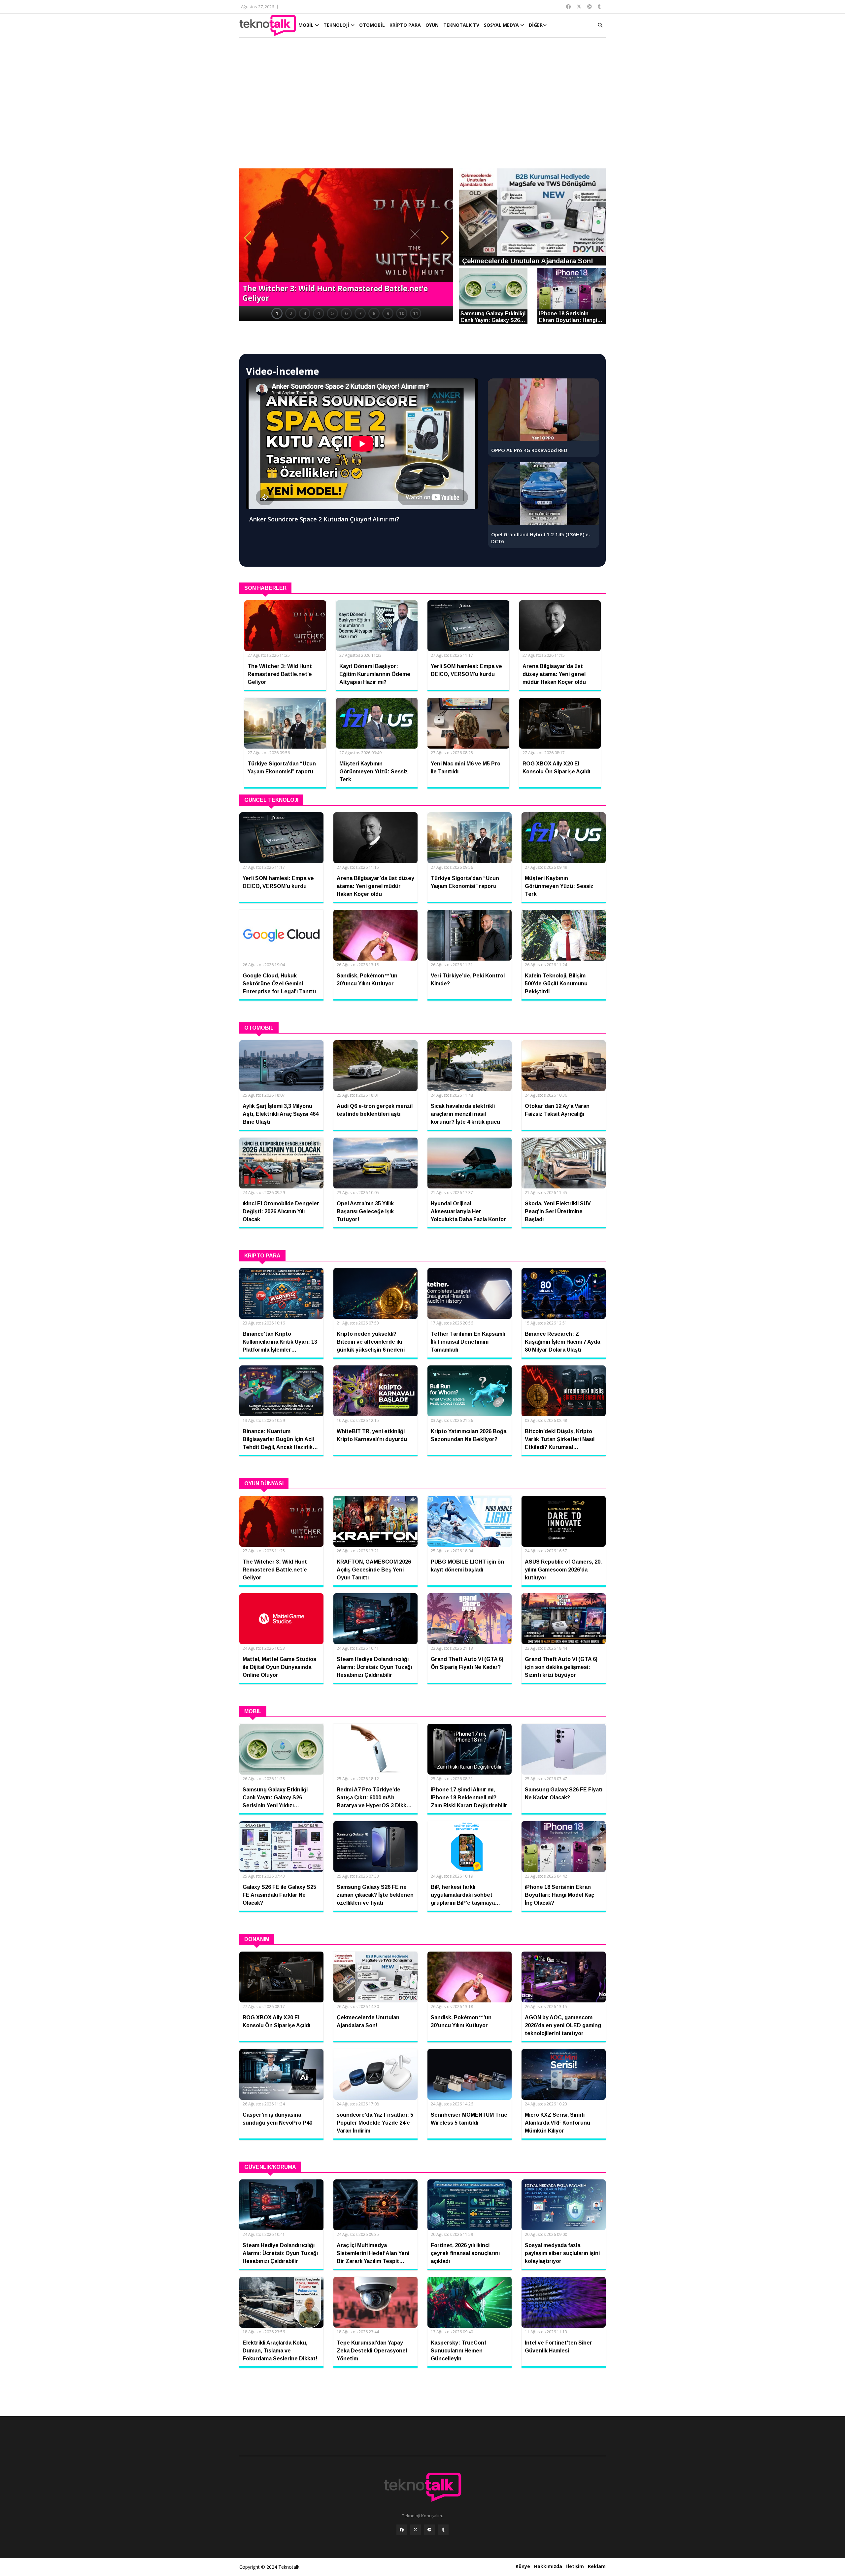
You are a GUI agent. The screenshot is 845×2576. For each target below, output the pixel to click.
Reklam (597, 2566)
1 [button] (277, 313)
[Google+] (429, 2530)
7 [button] (360, 313)
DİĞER (536, 25)
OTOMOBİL (372, 25)
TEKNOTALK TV (461, 25)
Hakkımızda (548, 2566)
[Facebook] (402, 2530)
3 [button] (305, 313)
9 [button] (388, 313)
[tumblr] (443, 2530)
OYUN (432, 25)
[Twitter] (416, 2530)
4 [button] (319, 313)
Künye (523, 2566)
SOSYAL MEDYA (502, 25)
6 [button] (346, 313)
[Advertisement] (422, 106)
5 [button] (332, 313)
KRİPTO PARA (405, 25)
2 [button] (291, 313)
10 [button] (402, 313)
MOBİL (307, 25)
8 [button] (374, 313)
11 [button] (416, 313)
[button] (248, 238)
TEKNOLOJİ (337, 25)
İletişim (575, 2566)
